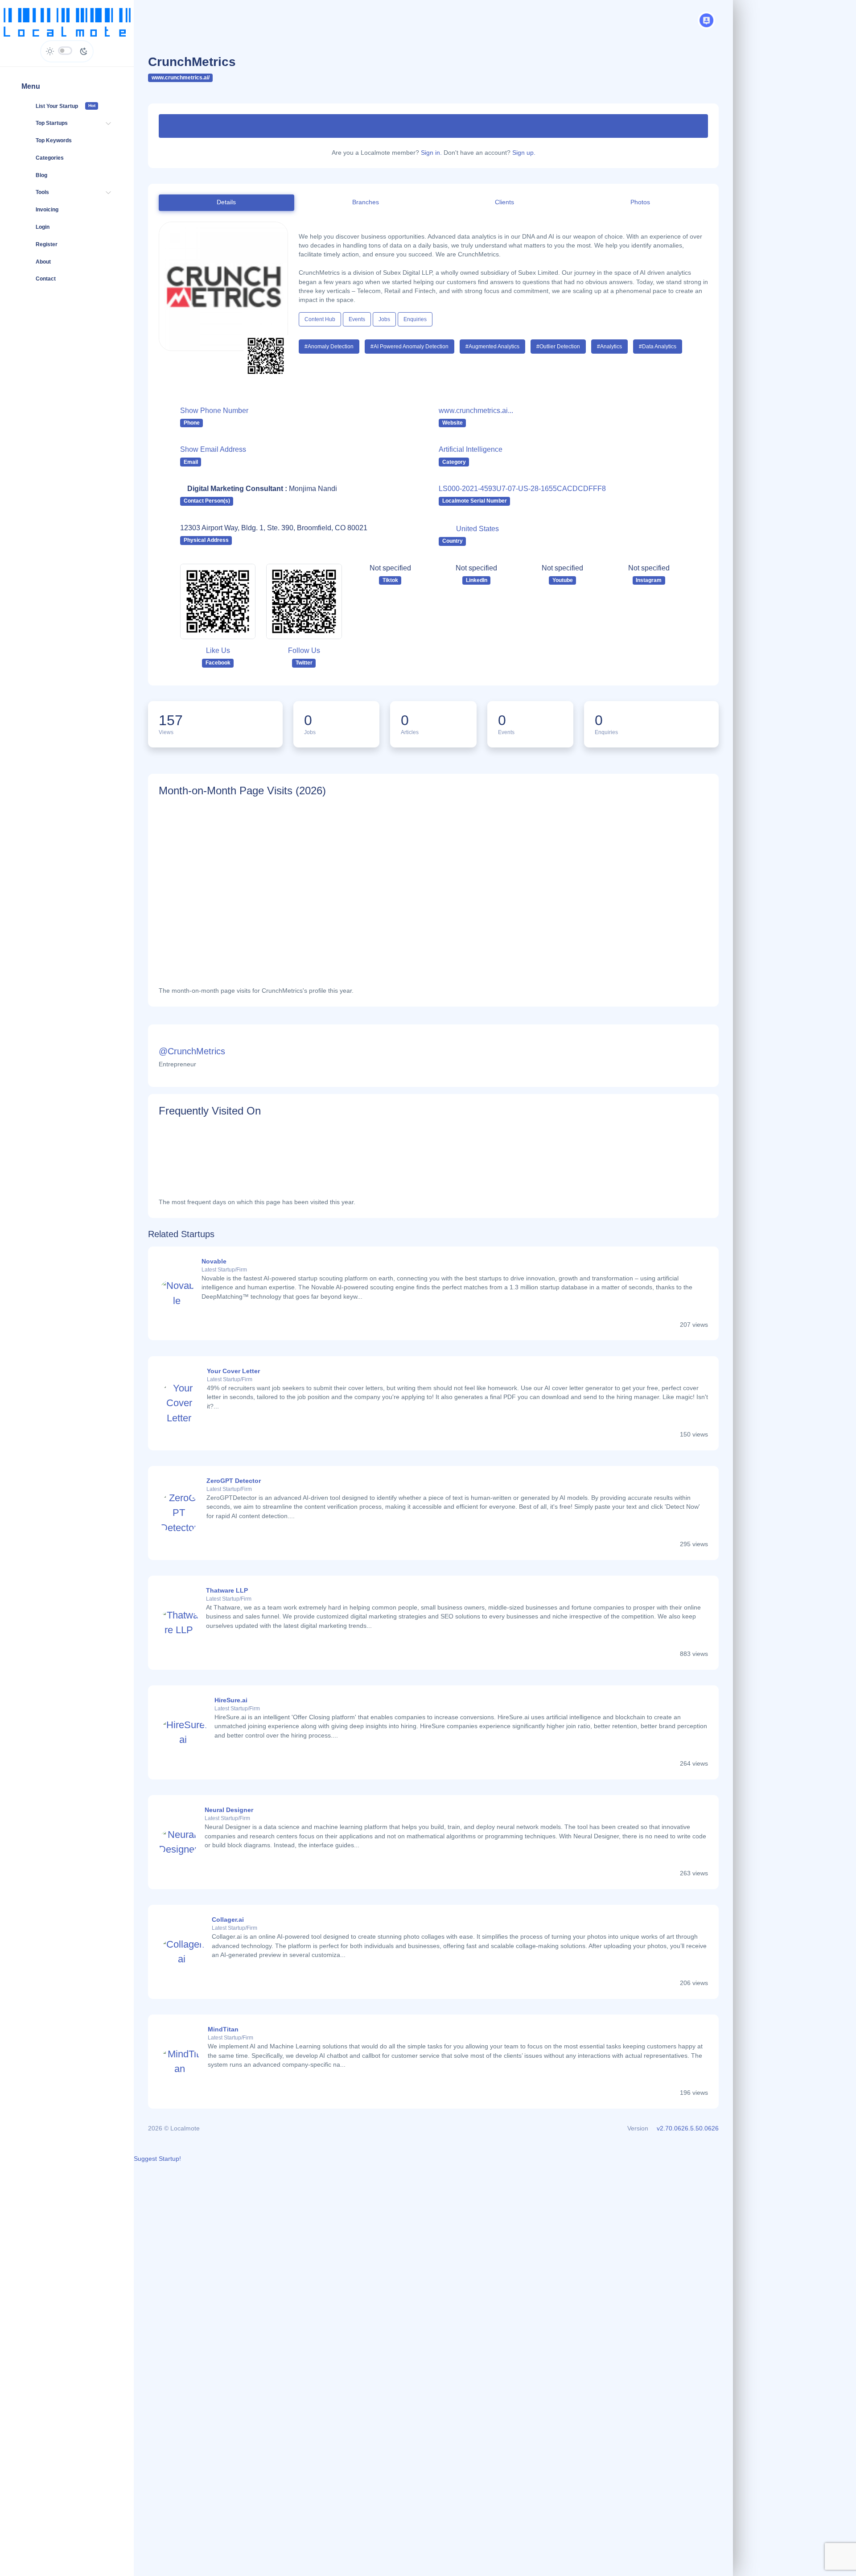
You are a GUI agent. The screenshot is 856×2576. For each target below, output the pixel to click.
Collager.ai (228, 1920)
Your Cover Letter (233, 1371)
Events (357, 319)
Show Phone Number (214, 411)
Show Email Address (213, 449)
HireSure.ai (231, 1700)
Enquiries (415, 319)
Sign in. (431, 153)
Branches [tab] (366, 202)
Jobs (384, 319)
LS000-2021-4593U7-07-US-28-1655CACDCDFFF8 (522, 489)
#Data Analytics (658, 347)
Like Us (218, 650)
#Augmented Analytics (492, 347)
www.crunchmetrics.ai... (476, 411)
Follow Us (304, 650)
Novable (214, 1261)
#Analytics (609, 347)
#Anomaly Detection (329, 347)
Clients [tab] (504, 202)
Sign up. (524, 153)
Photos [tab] (640, 202)
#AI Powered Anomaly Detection (409, 347)
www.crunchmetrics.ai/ (181, 78)
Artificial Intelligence (471, 449)
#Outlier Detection (558, 347)
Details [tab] (226, 202)
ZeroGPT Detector (234, 1481)
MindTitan (223, 2029)
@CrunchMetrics (192, 1051)
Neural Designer (229, 1810)
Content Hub (320, 319)
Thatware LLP (227, 1591)
